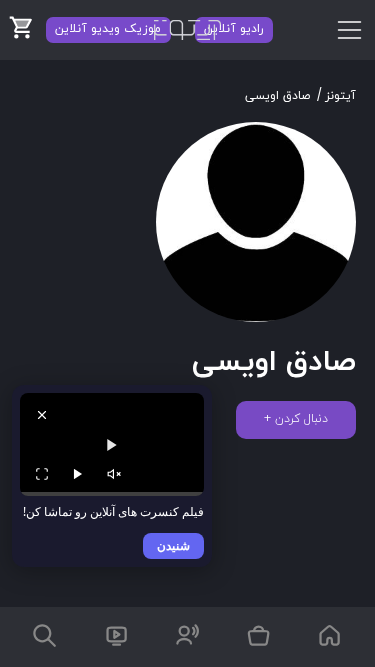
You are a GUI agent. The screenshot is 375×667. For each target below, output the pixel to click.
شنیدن (173, 545)
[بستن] (42, 415)
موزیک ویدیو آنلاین (108, 29)
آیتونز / (336, 96)
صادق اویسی (277, 96)
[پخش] (78, 474)
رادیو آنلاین (233, 29)
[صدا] (114, 474)
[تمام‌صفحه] (42, 474)
